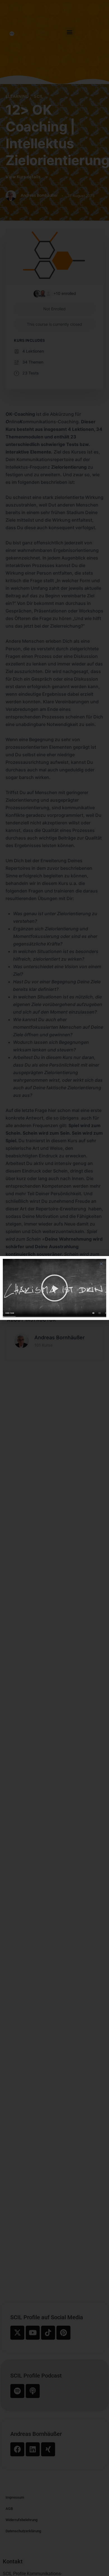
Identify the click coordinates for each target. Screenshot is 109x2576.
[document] (54, 1288)
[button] (101, 1264)
